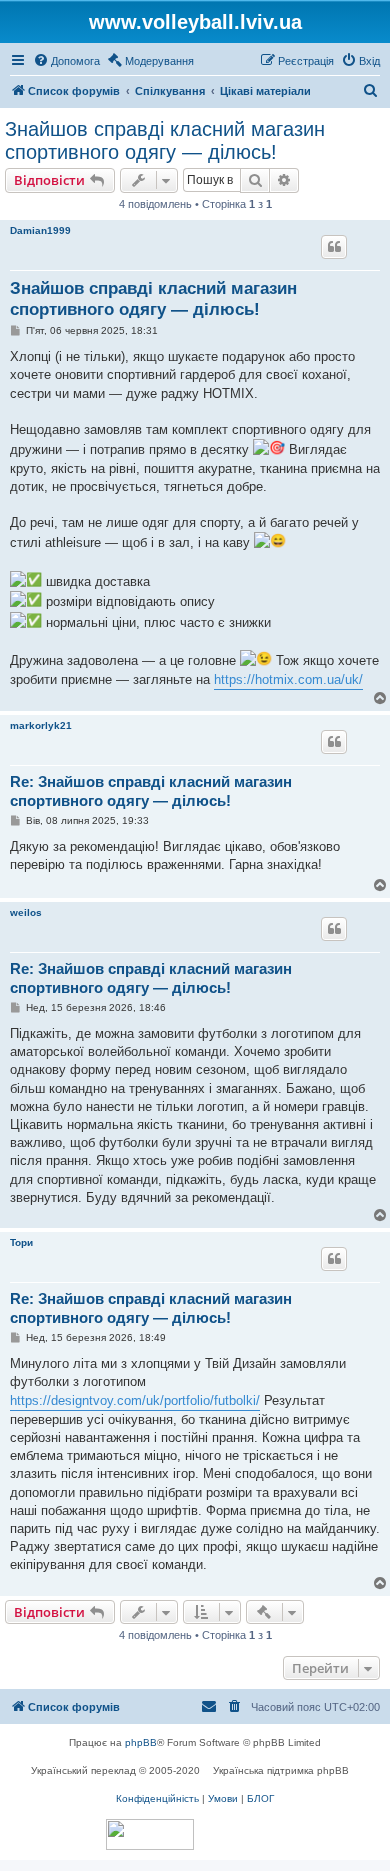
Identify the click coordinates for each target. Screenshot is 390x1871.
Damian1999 (40, 230)
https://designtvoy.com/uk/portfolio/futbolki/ (135, 1400)
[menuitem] (66, 61)
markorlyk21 (41, 725)
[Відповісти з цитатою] (334, 247)
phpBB (141, 1742)
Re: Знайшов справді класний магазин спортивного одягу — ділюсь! (151, 791)
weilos (26, 912)
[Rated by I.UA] (150, 1834)
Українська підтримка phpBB (281, 1770)
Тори (21, 1242)
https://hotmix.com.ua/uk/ (288, 679)
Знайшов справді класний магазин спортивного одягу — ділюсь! (165, 140)
